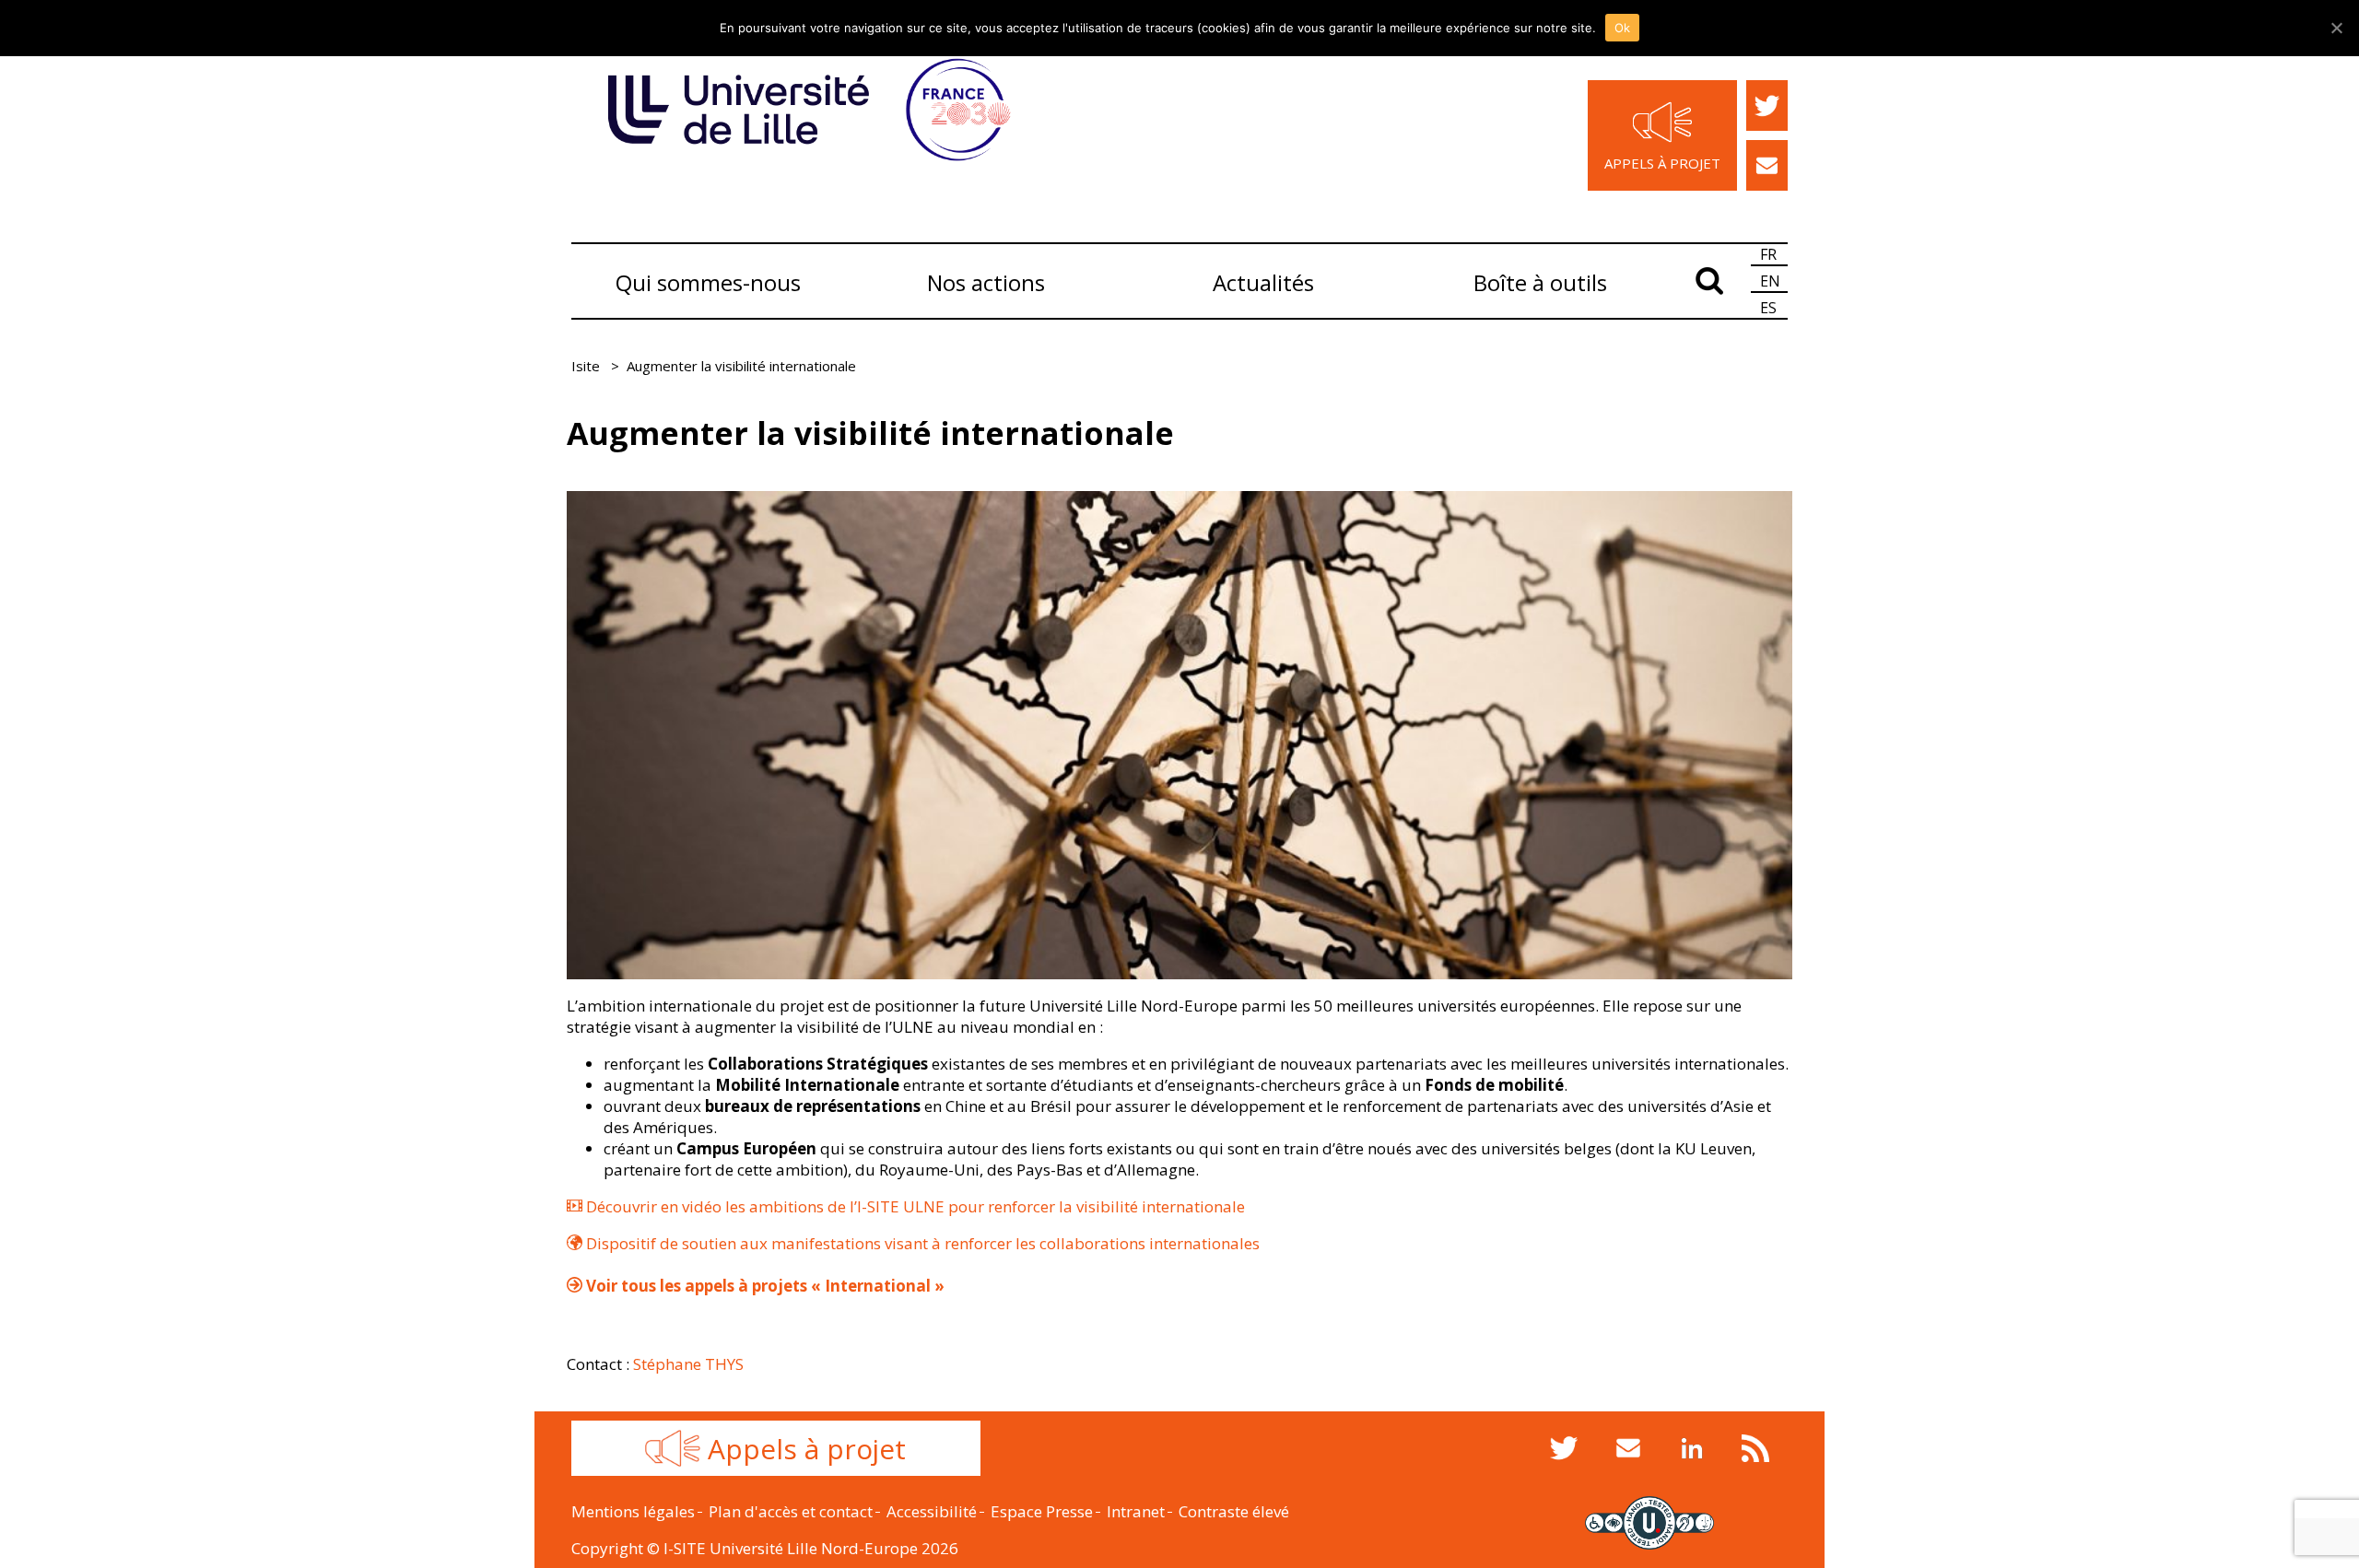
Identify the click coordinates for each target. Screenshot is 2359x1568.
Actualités (1263, 282)
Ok (1623, 28)
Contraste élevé (1234, 1511)
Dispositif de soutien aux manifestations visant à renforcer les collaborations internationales (921, 1243)
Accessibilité (932, 1511)
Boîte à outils (1540, 282)
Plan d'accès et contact (791, 1511)
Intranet (1136, 1511)
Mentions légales (633, 1511)
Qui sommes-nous (708, 282)
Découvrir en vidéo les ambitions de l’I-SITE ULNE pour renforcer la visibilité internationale (914, 1206)
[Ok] (2336, 28)
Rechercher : (1709, 278)
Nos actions (986, 282)
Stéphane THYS (688, 1364)
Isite (586, 366)
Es (1768, 308)
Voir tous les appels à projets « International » (763, 1286)
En (1770, 281)
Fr (1768, 254)
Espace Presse (1042, 1511)
